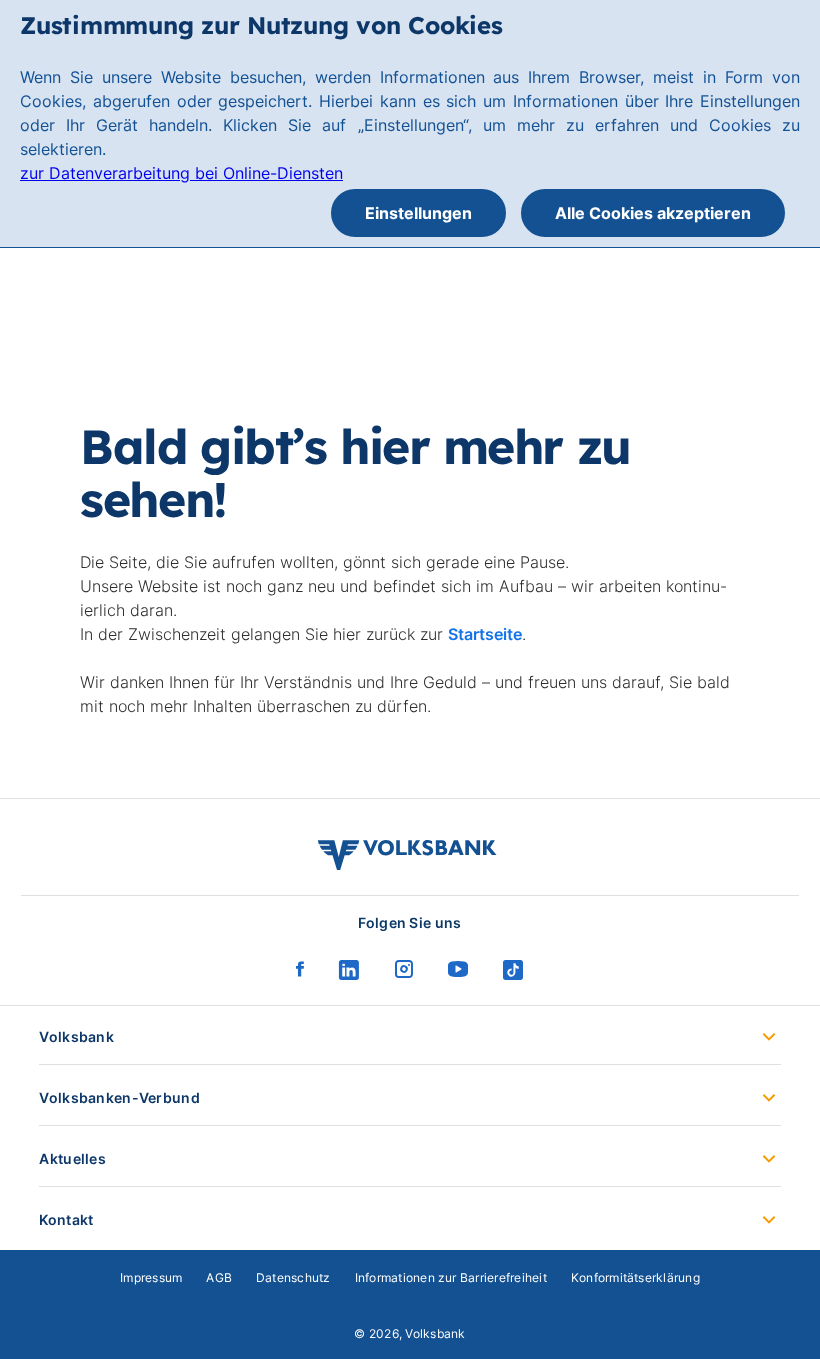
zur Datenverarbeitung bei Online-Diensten (181, 173)
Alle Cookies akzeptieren (653, 213)
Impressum (151, 1277)
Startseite (485, 634)
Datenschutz (293, 1277)
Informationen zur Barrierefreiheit (451, 1277)
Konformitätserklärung (635, 1277)
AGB (219, 1277)
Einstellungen (418, 213)
